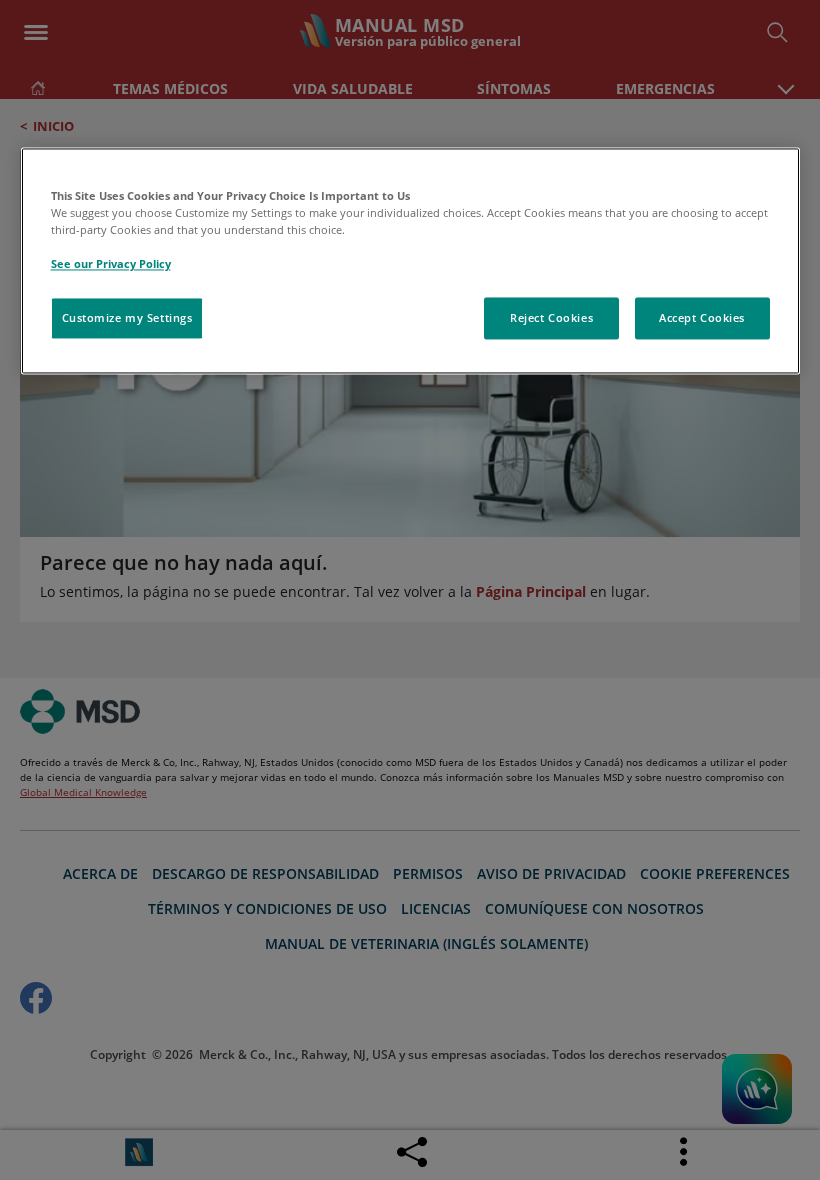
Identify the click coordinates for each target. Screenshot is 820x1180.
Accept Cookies (702, 318)
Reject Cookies (551, 318)
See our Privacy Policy (111, 264)
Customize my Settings (127, 318)
